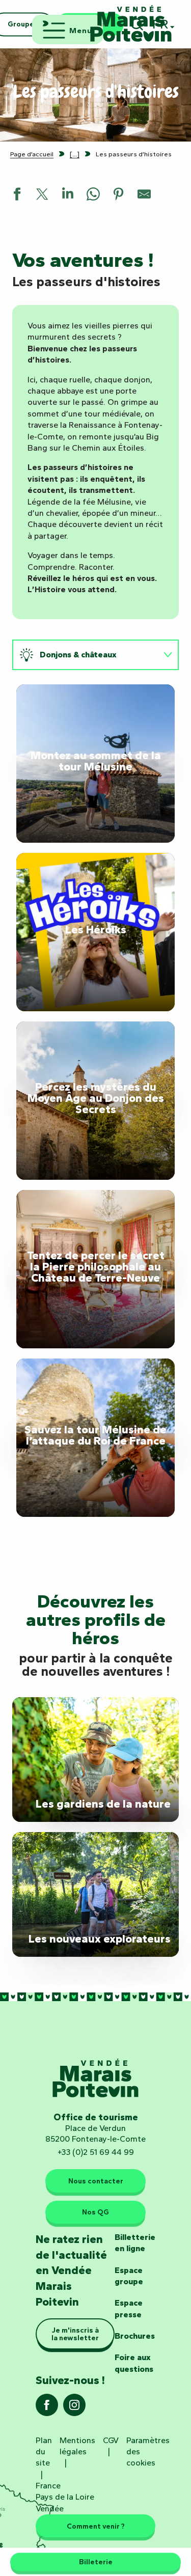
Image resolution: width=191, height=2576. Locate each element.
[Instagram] (74, 2408)
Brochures (135, 2336)
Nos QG (95, 2212)
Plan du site (44, 2452)
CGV (111, 2440)
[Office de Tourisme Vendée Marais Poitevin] (131, 24)
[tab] (85, 655)
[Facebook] (47, 2408)
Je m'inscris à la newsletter (75, 2334)
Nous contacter (96, 2181)
